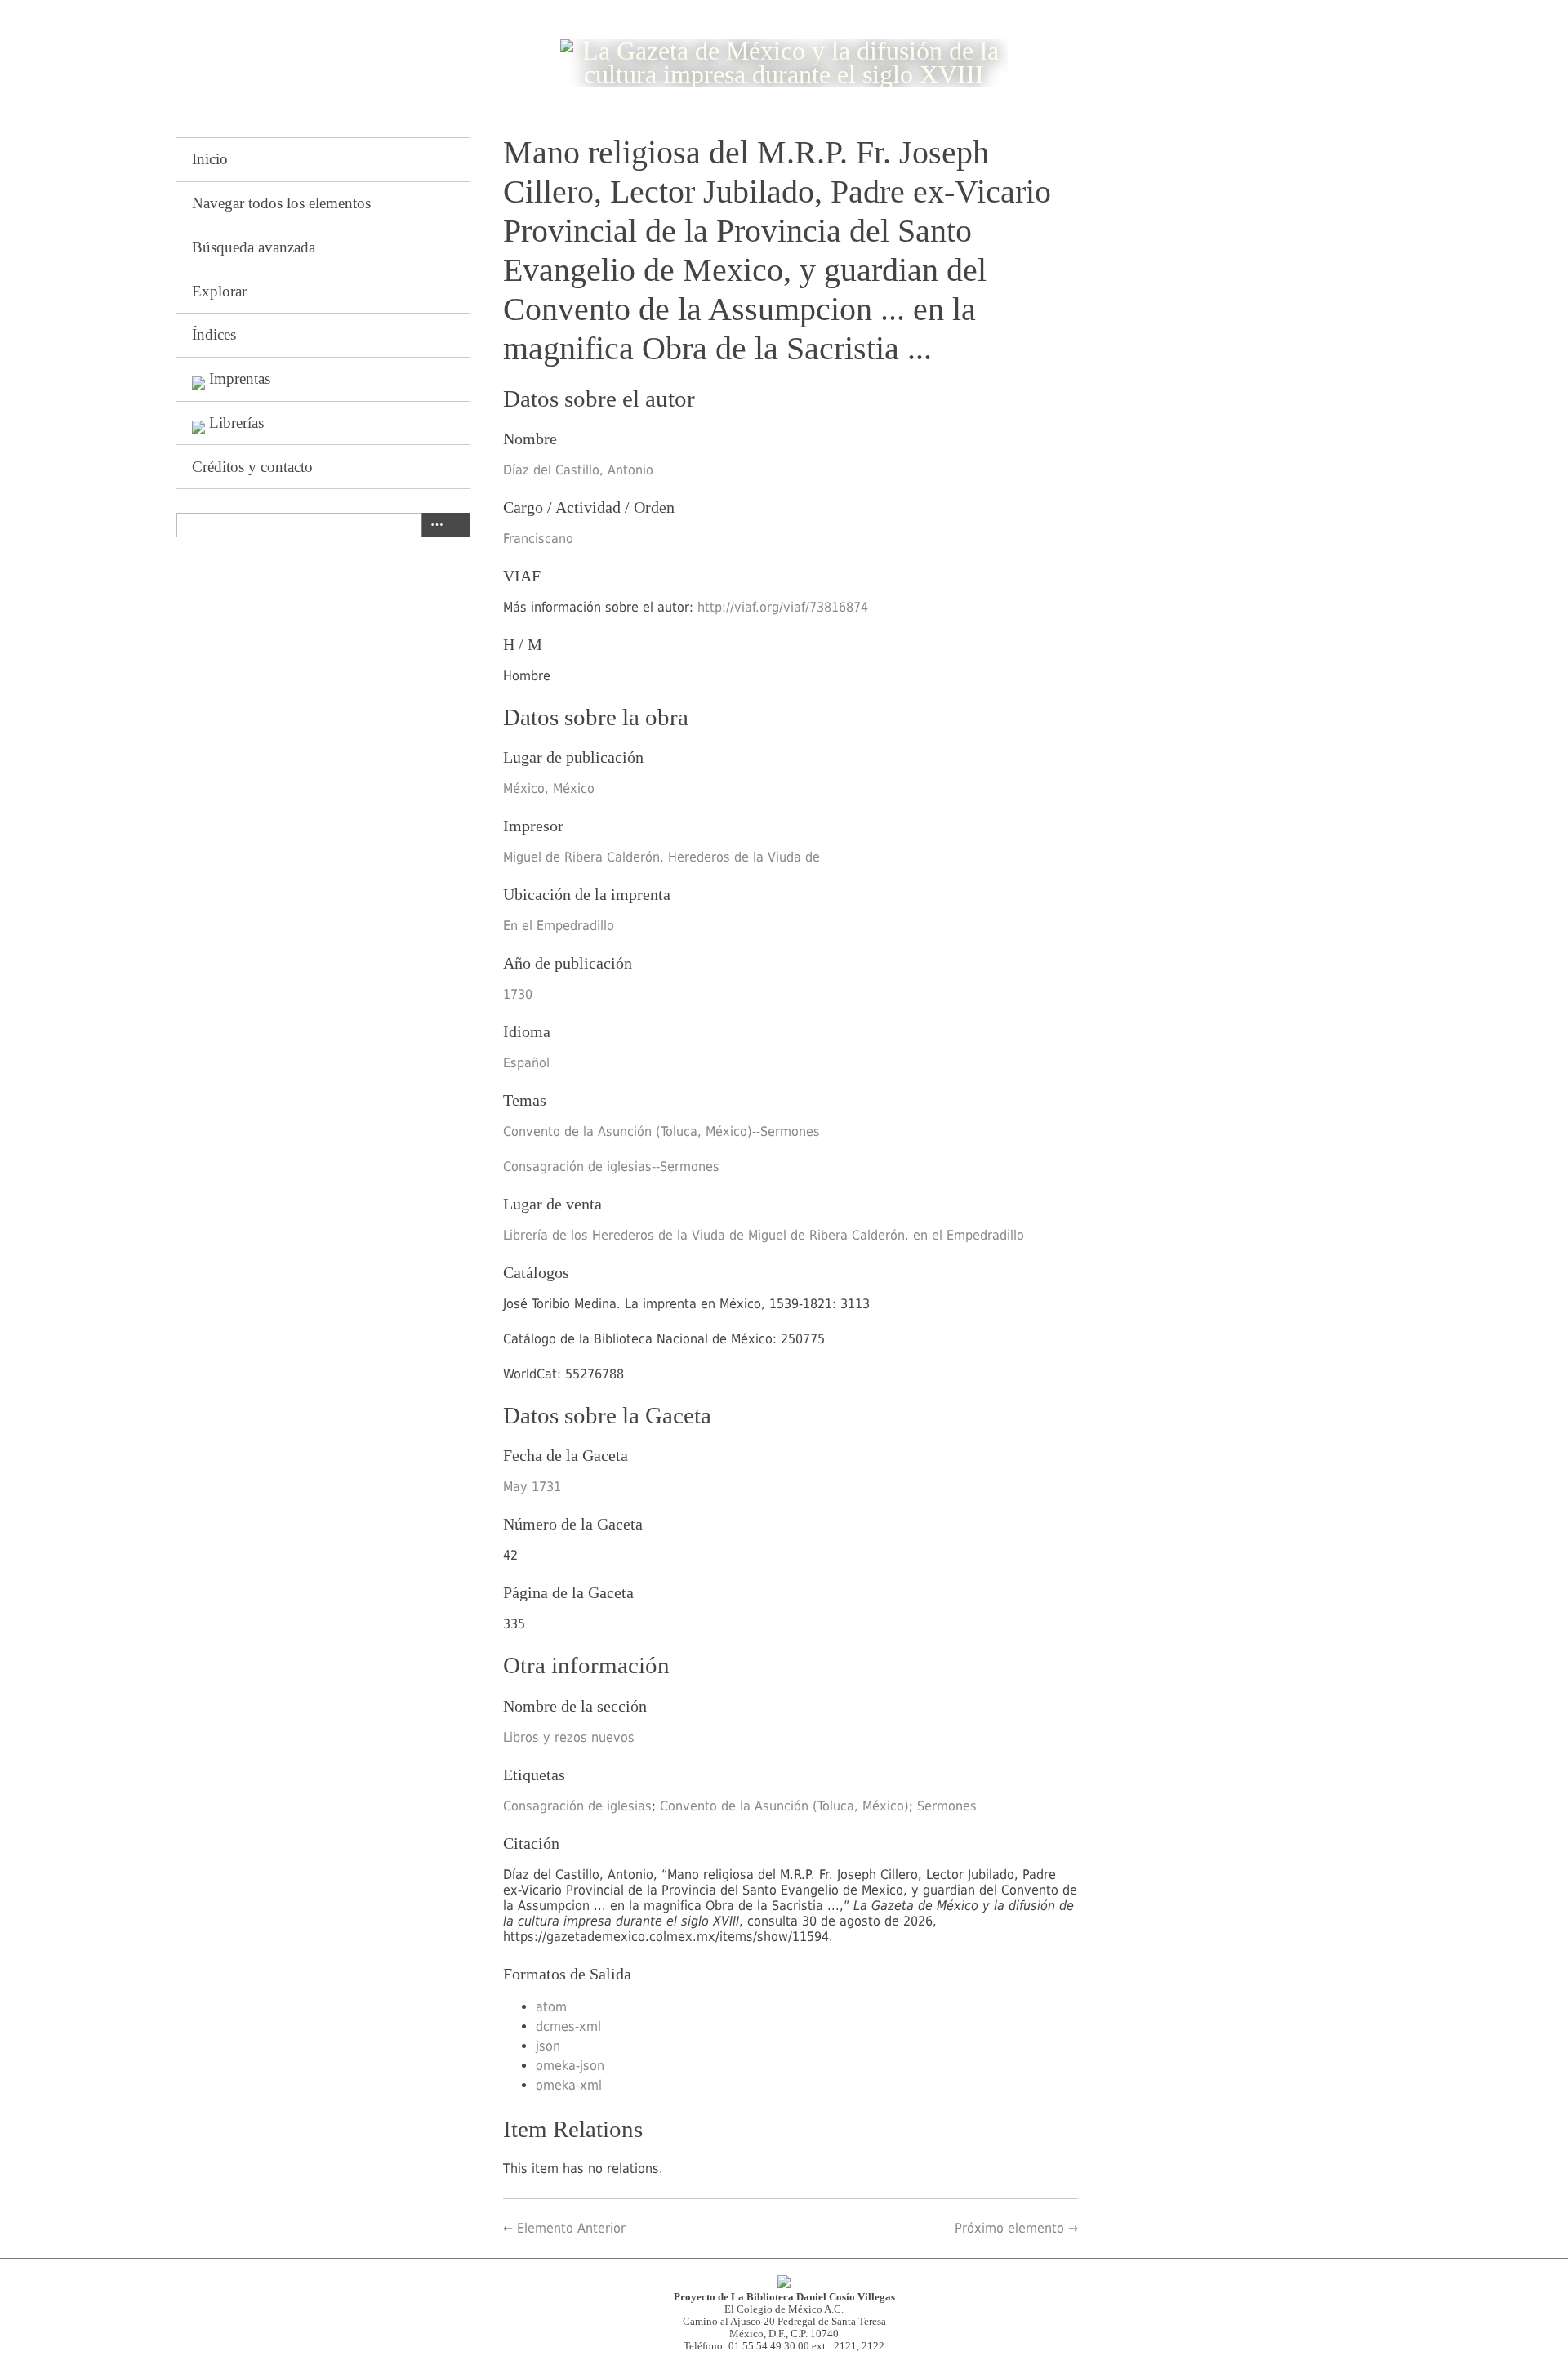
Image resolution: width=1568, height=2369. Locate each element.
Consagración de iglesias (577, 1806)
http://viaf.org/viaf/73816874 (783, 607)
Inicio (210, 159)
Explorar (219, 291)
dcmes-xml (568, 2026)
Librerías (236, 423)
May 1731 (532, 1487)
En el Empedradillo (559, 926)
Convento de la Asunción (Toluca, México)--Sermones (661, 1131)
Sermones (947, 1806)
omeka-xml (569, 2085)
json (548, 2046)
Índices (214, 334)
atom (551, 2007)
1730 (518, 994)
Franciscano (538, 539)
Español (526, 1063)
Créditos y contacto (252, 467)
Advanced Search (434, 525)
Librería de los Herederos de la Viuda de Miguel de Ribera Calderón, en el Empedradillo (764, 1235)
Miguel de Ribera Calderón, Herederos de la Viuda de (661, 857)
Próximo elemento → (1016, 2228)
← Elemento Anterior (564, 2228)
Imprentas (240, 379)
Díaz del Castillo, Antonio (578, 470)
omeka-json (570, 2066)
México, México (549, 788)
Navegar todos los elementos (281, 203)
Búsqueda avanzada (254, 247)
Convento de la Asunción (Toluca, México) (784, 1806)
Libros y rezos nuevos (569, 1737)
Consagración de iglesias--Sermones (611, 1167)
